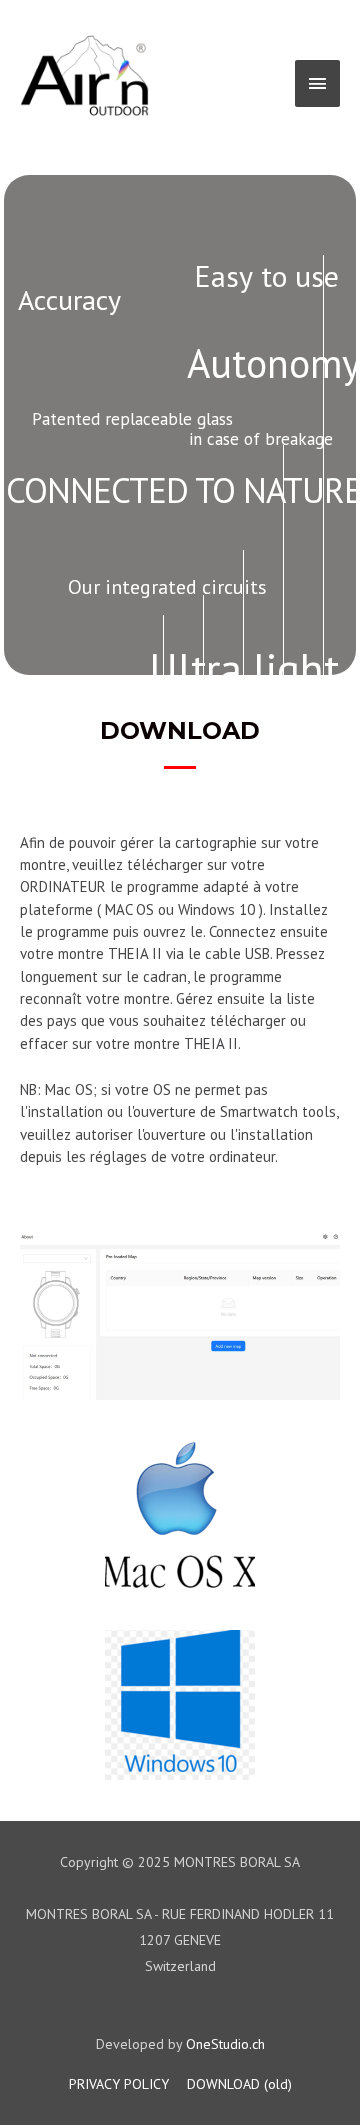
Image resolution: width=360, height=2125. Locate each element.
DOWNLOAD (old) (239, 2084)
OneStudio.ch (225, 2044)
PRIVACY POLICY (119, 2084)
